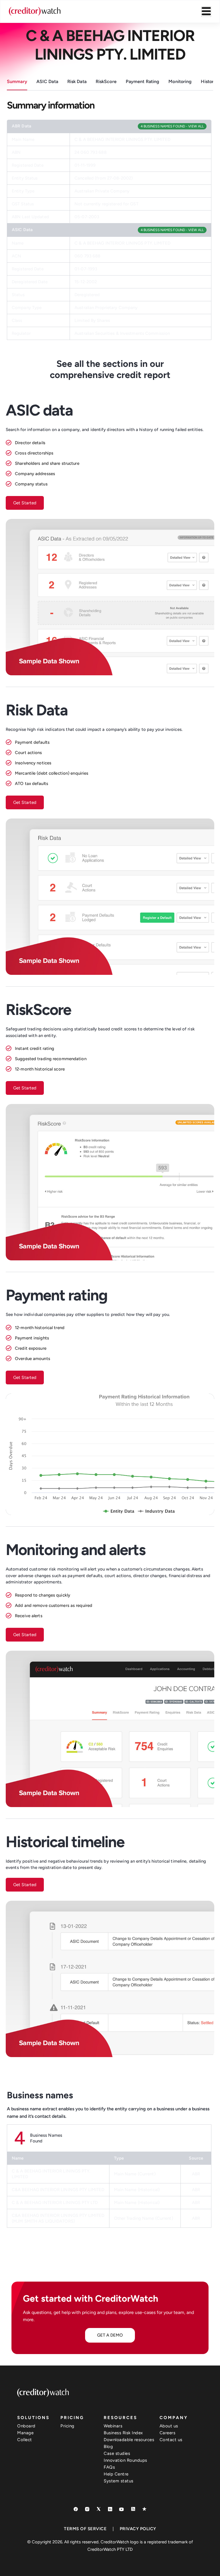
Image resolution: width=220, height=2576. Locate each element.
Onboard (26, 2426)
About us (169, 2426)
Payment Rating (143, 81)
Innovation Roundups (125, 2460)
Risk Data (77, 81)
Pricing (67, 2426)
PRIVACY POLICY (138, 2529)
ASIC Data (47, 81)
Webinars (113, 2426)
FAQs (109, 2467)
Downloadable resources (129, 2440)
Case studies (117, 2453)
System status (119, 2481)
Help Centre (116, 2474)
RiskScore (106, 81)
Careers (168, 2433)
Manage (25, 2433)
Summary (17, 81)
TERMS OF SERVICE (85, 2529)
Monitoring (180, 81)
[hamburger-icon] (206, 12)
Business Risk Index (123, 2433)
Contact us (171, 2440)
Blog (108, 2447)
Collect (25, 2440)
